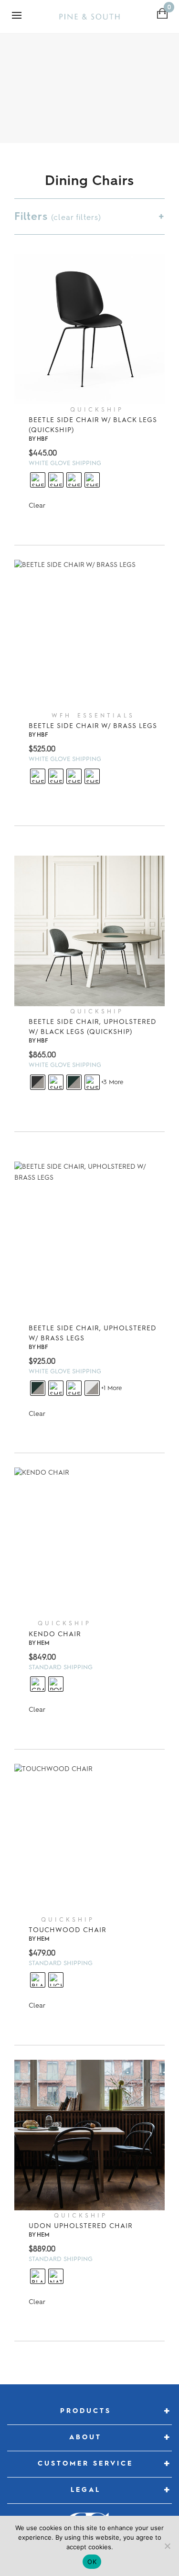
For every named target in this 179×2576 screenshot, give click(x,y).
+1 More (111, 1388)
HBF (42, 439)
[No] (167, 2546)
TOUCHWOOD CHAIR (68, 1930)
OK (92, 2562)
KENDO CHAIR (55, 1634)
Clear (37, 505)
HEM (43, 1643)
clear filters (76, 217)
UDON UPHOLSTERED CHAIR (81, 2226)
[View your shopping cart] (163, 13)
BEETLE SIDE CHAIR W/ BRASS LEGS (93, 726)
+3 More (112, 1082)
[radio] (38, 480)
